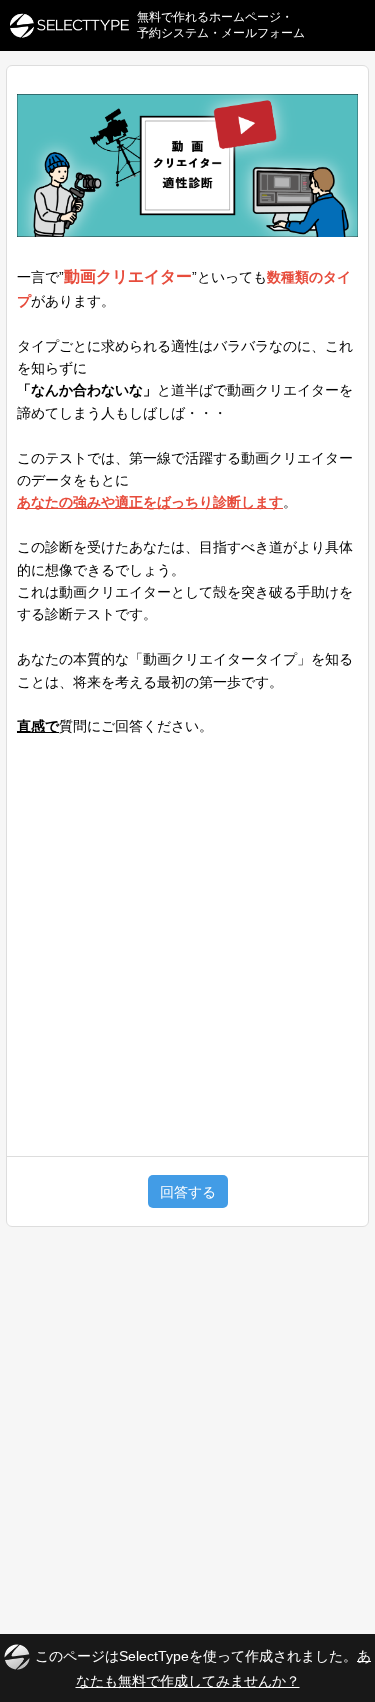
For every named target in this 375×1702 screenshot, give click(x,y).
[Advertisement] (187, 938)
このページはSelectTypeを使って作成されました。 (203, 1667)
